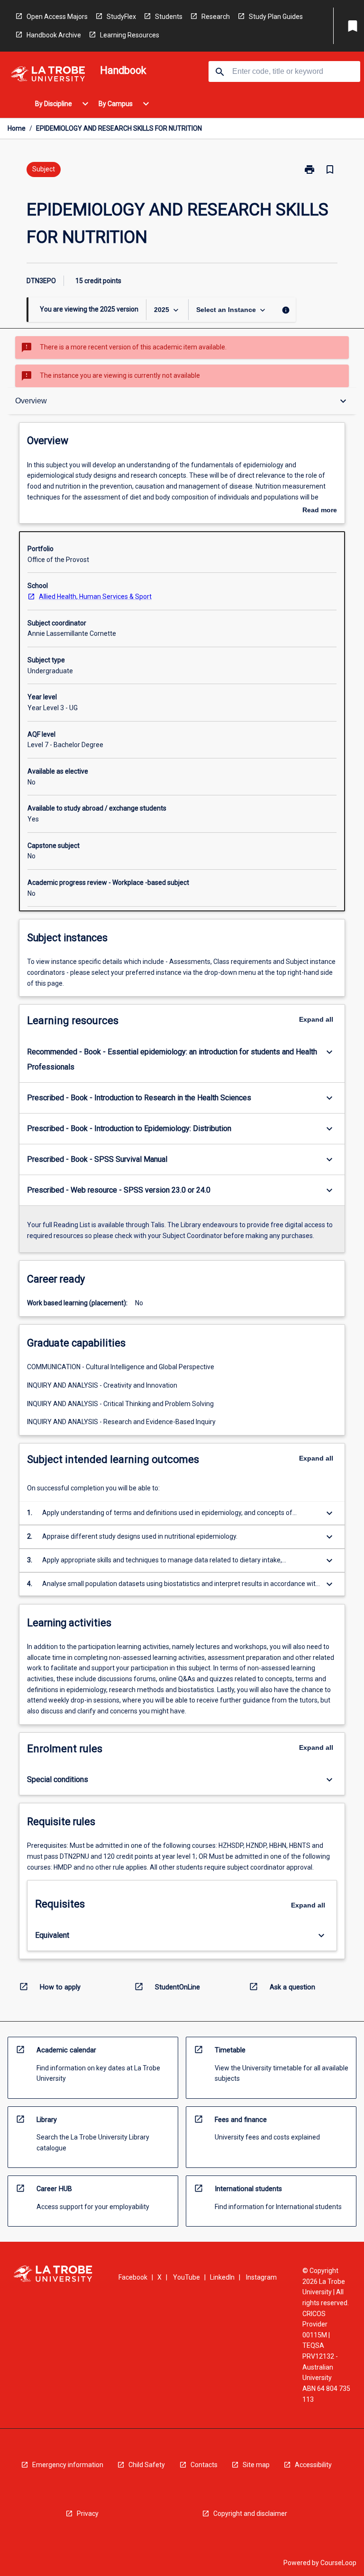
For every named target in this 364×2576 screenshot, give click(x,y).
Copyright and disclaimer (250, 2514)
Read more (320, 511)
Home (17, 128)
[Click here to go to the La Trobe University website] (48, 76)
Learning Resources (130, 35)
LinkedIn (222, 2277)
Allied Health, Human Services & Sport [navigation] (95, 597)
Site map (256, 2465)
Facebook (133, 2277)
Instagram (261, 2277)
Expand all (316, 1019)
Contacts (204, 2465)
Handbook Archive (54, 35)
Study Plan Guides (276, 17)
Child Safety (147, 2465)
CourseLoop (338, 2563)
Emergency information (68, 2465)
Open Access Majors (57, 17)
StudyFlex (121, 17)
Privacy (88, 2514)
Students (169, 17)
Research (216, 17)
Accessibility (313, 2465)
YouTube (187, 2277)
